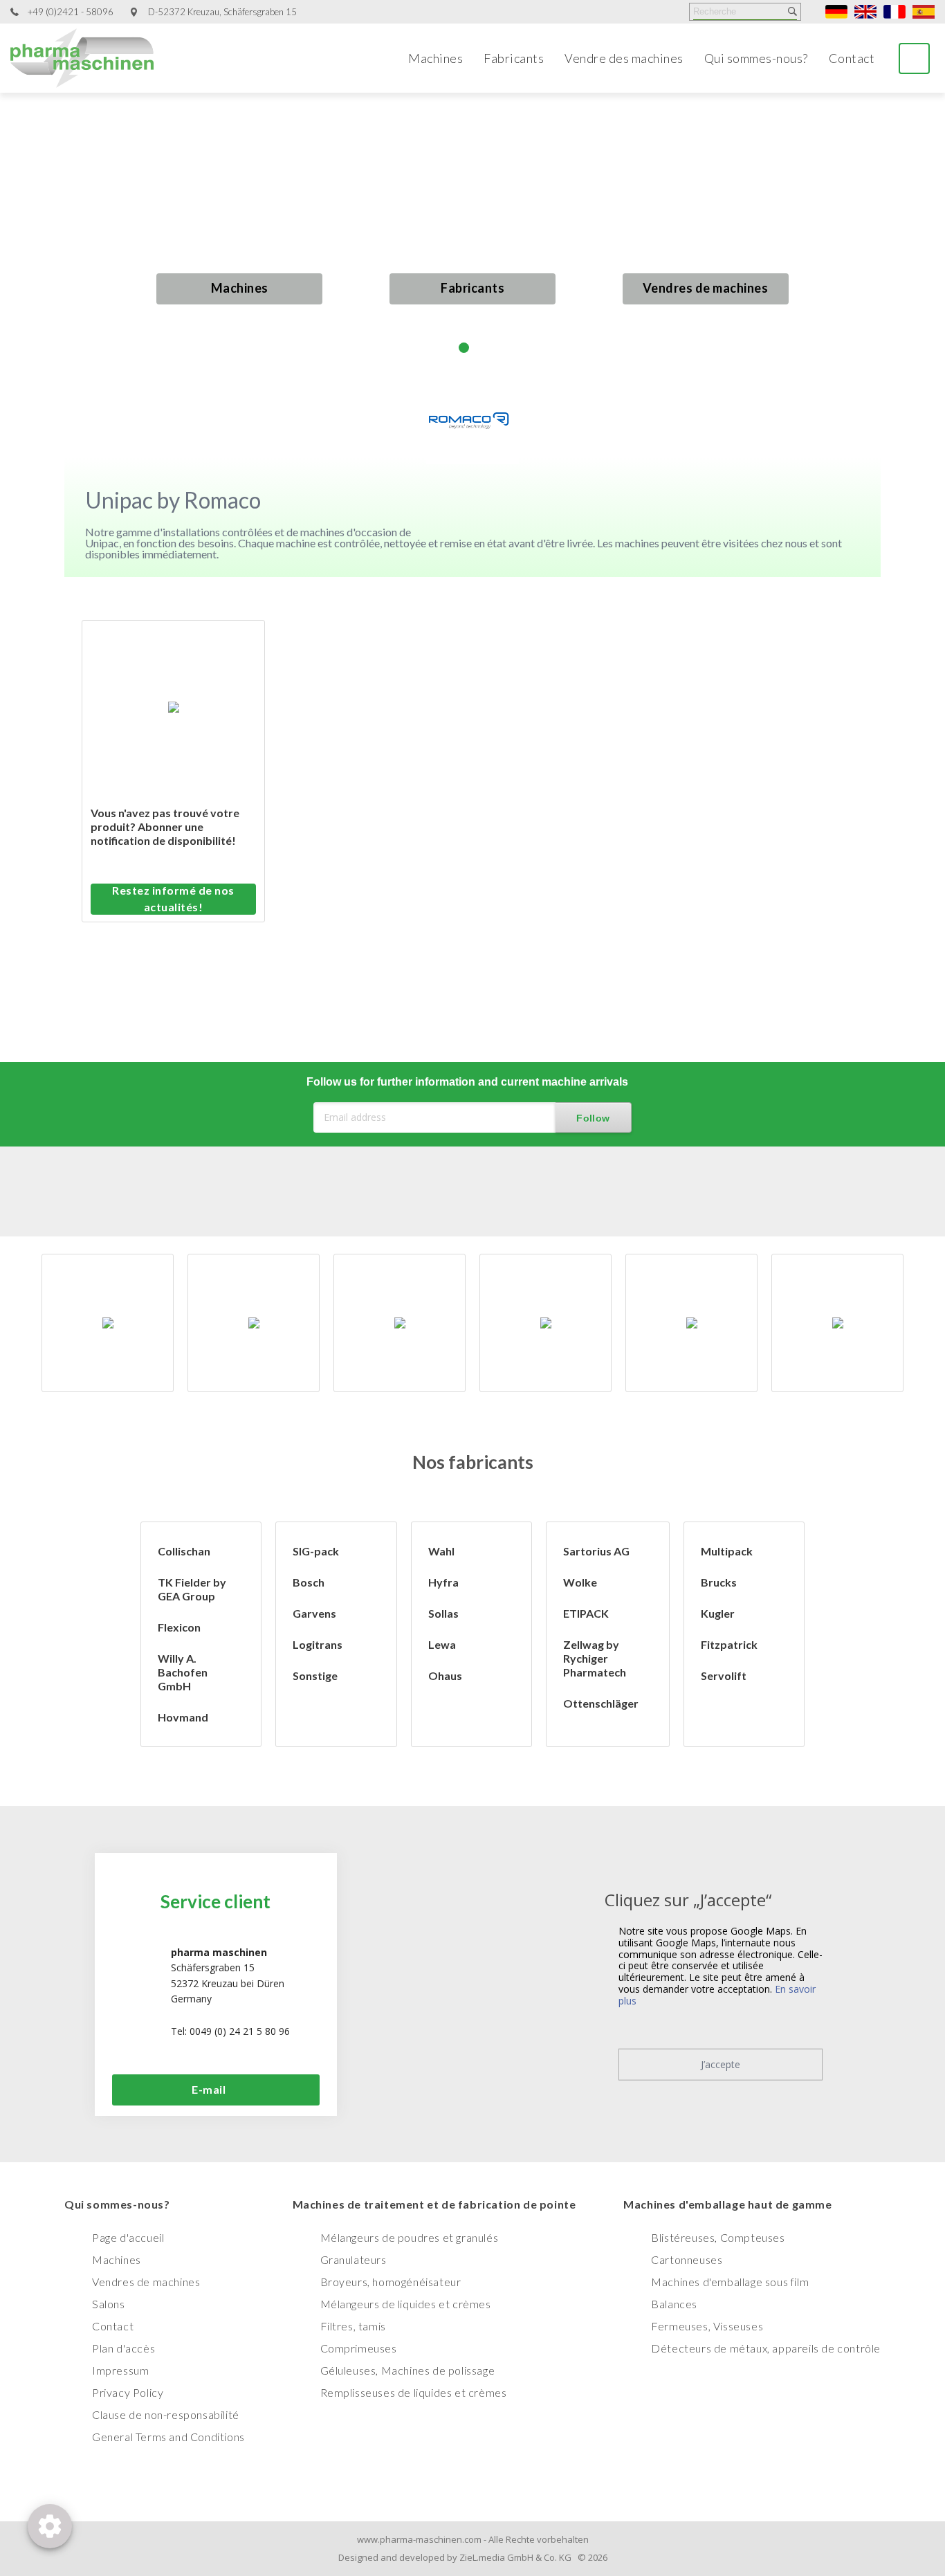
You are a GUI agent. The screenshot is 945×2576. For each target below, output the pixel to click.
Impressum (120, 2370)
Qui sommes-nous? (756, 58)
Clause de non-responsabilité (166, 2414)
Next (919, 233)
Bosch (309, 1582)
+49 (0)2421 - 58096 (71, 12)
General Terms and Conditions (168, 2437)
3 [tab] (481, 348)
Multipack (727, 1551)
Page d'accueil (128, 2237)
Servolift (724, 1675)
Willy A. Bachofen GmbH (183, 1672)
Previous (26, 245)
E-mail (209, 2089)
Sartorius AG (596, 1551)
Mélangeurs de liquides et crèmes (406, 2304)
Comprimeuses (359, 2348)
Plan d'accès (123, 2348)
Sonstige (315, 1675)
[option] (119, 1323)
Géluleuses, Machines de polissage (408, 2370)
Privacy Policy (128, 2392)
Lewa (442, 1644)
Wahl (441, 1551)
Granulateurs (354, 2259)
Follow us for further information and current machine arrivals (467, 1082)
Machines (435, 58)
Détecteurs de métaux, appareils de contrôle (766, 2348)
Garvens (314, 1613)
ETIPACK (586, 1613)
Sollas (443, 1613)
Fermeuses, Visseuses (707, 2326)
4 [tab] (498, 348)
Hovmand (183, 1717)
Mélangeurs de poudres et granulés (410, 2237)
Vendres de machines (706, 288)
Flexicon (179, 1627)
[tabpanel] (472, 233)
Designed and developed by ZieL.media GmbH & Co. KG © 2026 (473, 2557)
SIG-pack (316, 1551)
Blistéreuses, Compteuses (718, 2237)
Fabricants (514, 58)
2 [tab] (464, 348)
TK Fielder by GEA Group (192, 1589)
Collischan (184, 1551)
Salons (109, 2304)
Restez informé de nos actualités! (173, 898)
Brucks (719, 1582)
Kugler (718, 1613)
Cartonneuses (687, 2259)
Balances (674, 2304)
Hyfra (443, 1582)
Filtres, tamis (353, 2326)
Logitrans (318, 1644)
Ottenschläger (601, 1703)
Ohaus (445, 1675)
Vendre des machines (624, 58)
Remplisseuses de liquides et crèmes (414, 2392)
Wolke (580, 1582)
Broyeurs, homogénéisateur (391, 2282)
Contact (852, 58)
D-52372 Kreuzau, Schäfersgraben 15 (222, 12)
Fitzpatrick (729, 1644)
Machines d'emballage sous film (730, 2282)
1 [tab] (447, 348)
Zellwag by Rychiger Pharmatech (595, 1658)
